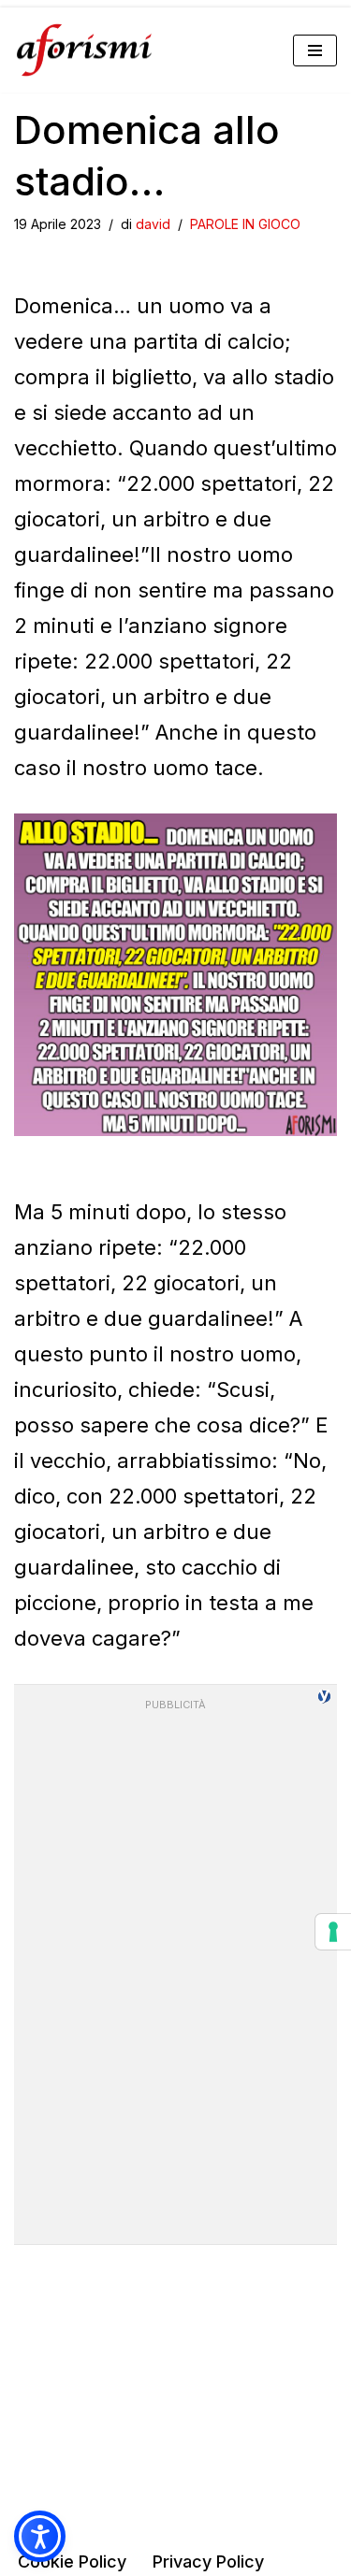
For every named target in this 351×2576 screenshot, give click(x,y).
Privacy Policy (208, 2562)
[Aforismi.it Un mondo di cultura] (84, 50)
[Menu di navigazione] (315, 50)
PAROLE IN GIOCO (245, 224)
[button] (40, 2536)
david (153, 224)
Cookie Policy (72, 2562)
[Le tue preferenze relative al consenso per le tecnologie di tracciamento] (333, 1932)
